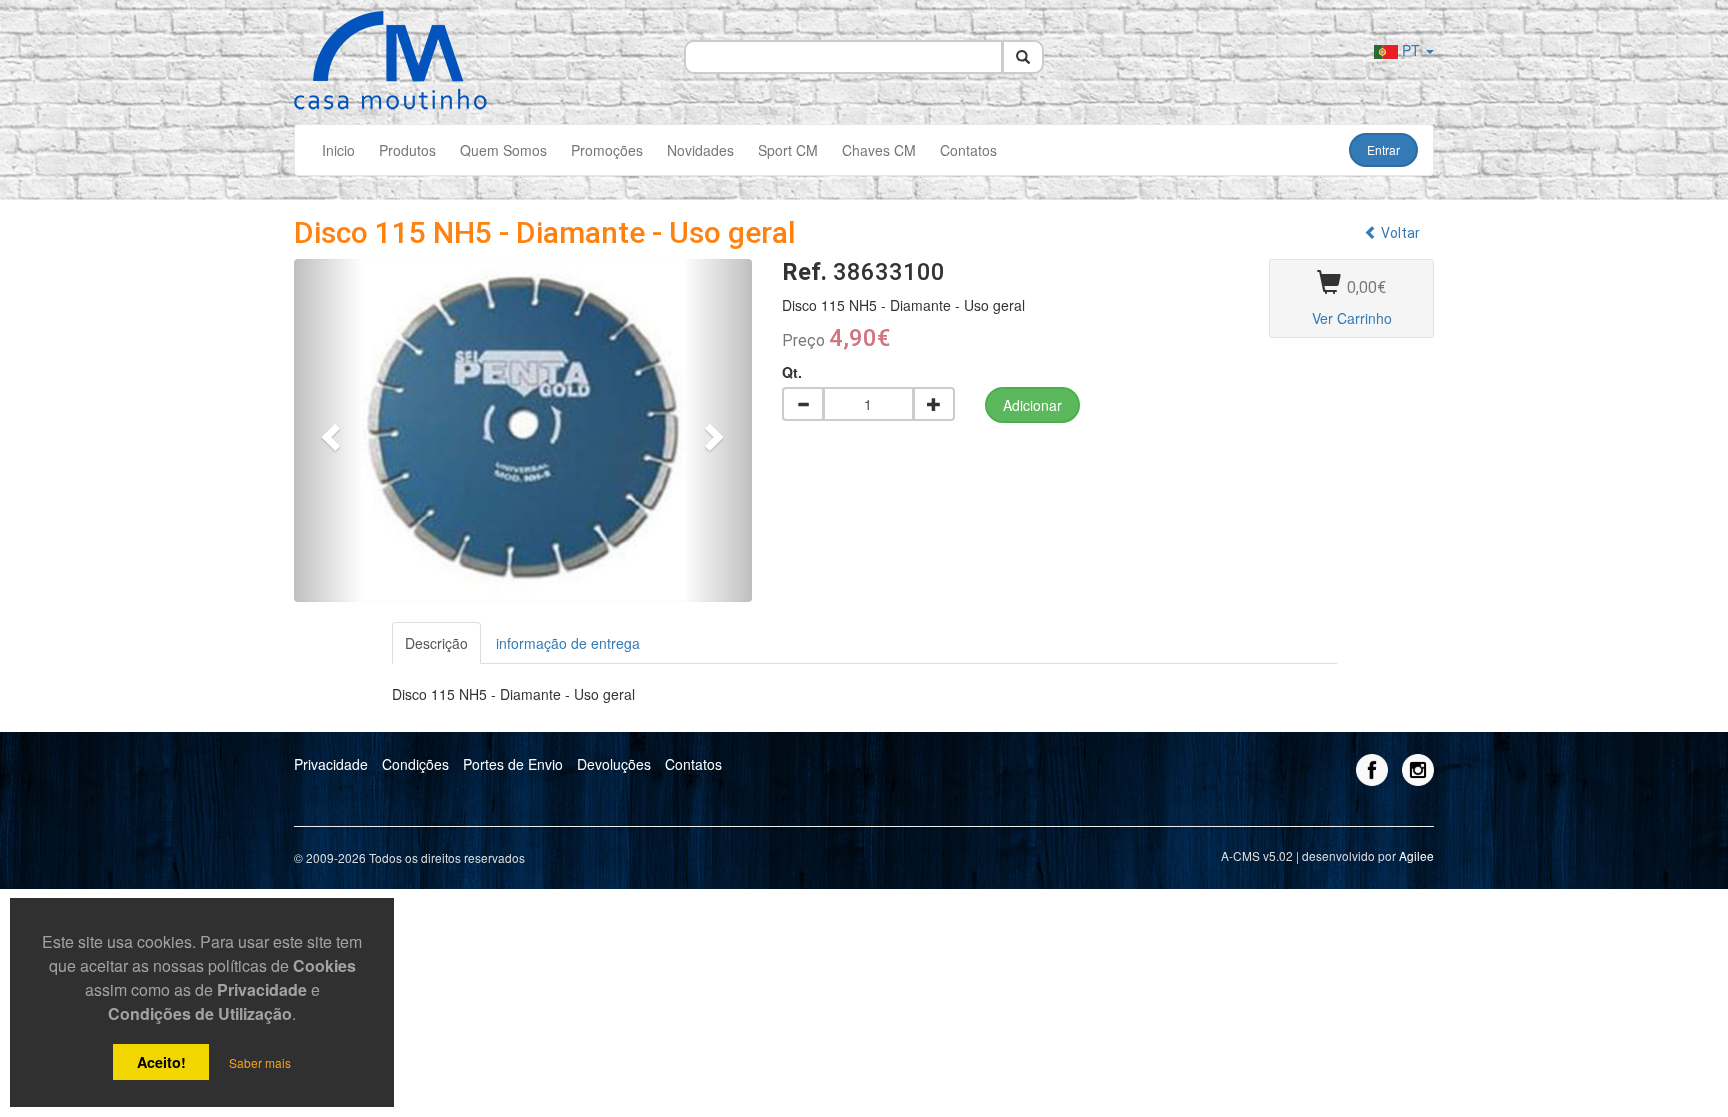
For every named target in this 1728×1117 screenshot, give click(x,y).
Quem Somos (503, 150)
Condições (415, 764)
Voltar (1399, 233)
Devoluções (614, 764)
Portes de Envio (513, 764)
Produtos (407, 150)
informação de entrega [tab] (568, 643)
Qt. (792, 372)
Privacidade (331, 764)
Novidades (700, 150)
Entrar (1383, 149)
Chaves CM (879, 150)
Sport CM (788, 150)
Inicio (338, 150)
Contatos (968, 150)
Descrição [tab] (436, 643)
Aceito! (161, 1062)
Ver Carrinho (1352, 318)
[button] (328, 430)
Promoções (607, 150)
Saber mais (260, 1062)
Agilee (1416, 855)
